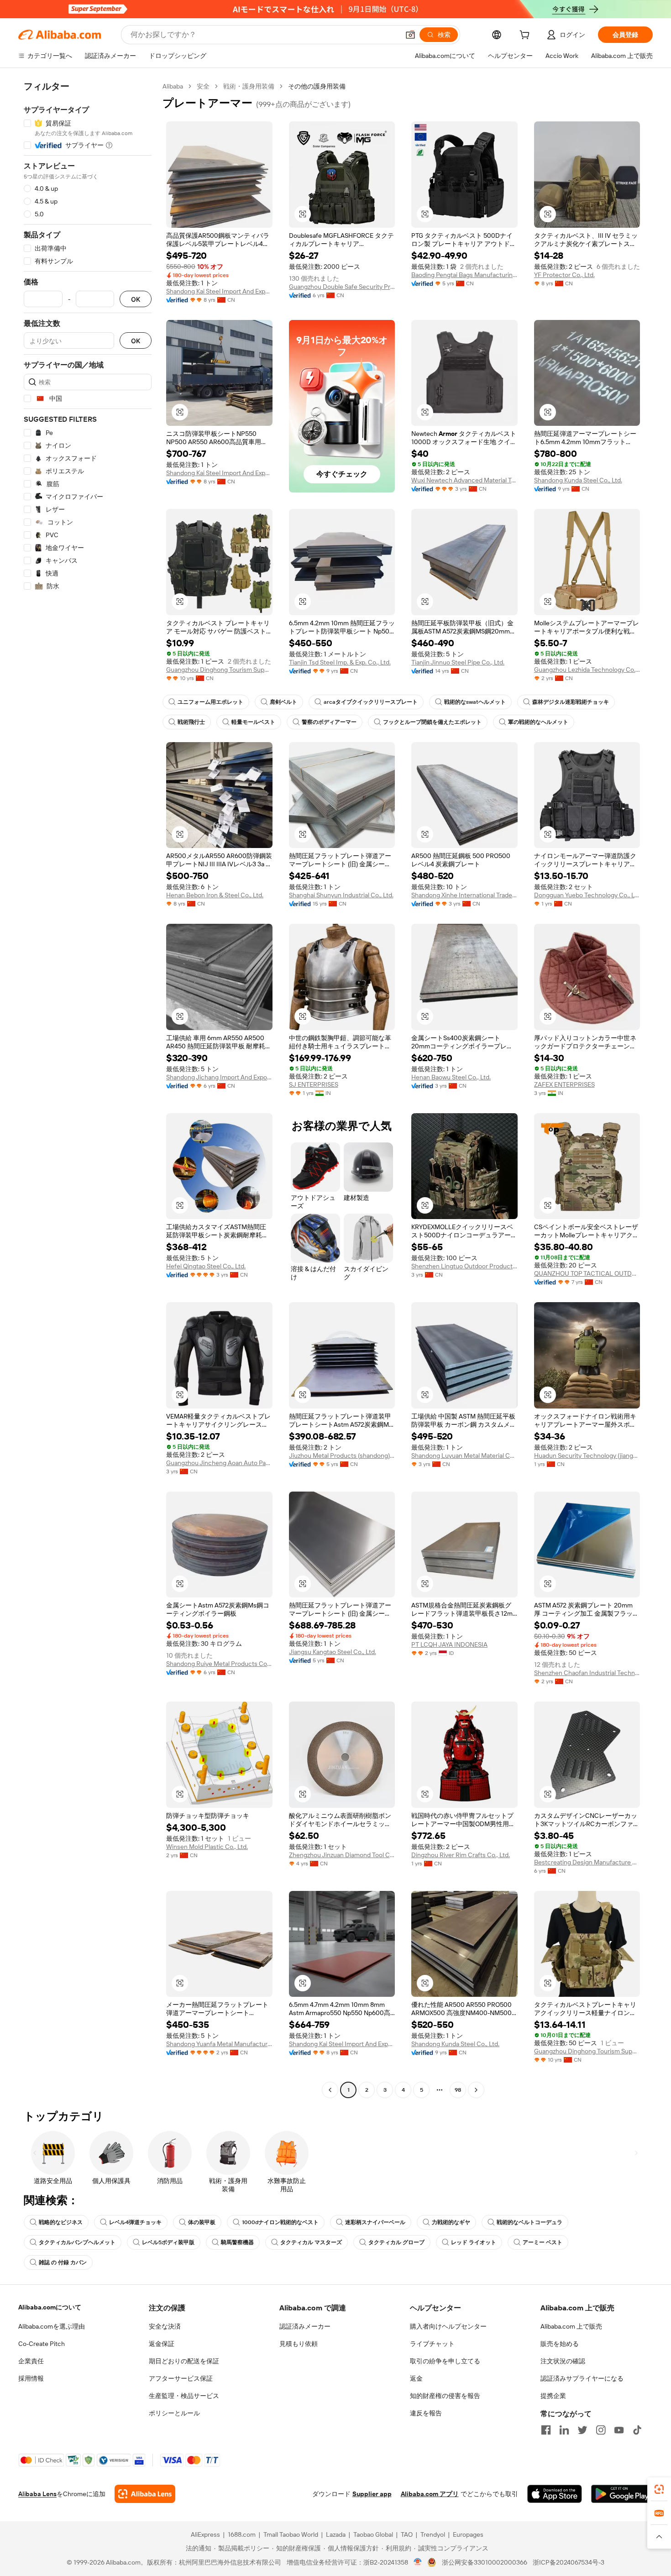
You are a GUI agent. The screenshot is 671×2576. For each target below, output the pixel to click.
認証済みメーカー (305, 2326)
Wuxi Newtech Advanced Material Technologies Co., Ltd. (464, 480)
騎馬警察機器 (237, 2242)
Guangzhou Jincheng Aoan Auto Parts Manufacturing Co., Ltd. (219, 1463)
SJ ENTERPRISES (314, 1084)
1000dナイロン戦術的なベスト (280, 2222)
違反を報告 (426, 2413)
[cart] (526, 36)
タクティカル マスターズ (311, 2242)
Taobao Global (373, 2534)
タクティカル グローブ (396, 2242)
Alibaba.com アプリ (430, 2494)
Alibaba (173, 86)
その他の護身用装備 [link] (317, 86)
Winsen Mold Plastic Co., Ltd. (207, 1847)
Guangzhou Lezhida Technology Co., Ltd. (587, 670)
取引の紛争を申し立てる (445, 2361)
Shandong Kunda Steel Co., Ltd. (578, 480)
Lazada (336, 2534)
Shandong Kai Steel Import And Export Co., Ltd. (219, 291)
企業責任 (31, 2361)
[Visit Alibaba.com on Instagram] (601, 2430)
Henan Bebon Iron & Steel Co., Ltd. (215, 895)
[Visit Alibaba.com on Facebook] (546, 2430)
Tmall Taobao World (291, 2534)
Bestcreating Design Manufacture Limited (587, 1862)
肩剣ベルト (283, 702)
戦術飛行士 (191, 722)
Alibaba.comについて (50, 2307)
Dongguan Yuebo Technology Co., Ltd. (587, 895)
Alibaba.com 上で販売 (571, 2326)
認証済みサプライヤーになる (582, 2378)
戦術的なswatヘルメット (475, 702)
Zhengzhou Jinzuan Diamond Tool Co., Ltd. (342, 1855)
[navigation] (88, 1089)
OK (136, 299)
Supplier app (372, 2494)
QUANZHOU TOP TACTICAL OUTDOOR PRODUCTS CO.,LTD (587, 1273)
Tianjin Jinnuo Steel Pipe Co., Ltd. (458, 662)
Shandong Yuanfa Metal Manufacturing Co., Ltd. (219, 2044)
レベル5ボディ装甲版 (168, 2242)
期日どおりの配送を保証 (184, 2361)
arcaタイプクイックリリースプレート (371, 702)
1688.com (242, 2534)
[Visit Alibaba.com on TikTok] (637, 2430)
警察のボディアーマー (329, 722)
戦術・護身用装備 (249, 86)
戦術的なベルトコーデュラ (529, 2222)
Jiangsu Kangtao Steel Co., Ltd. (333, 1652)
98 (458, 2090)
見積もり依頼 (299, 2344)
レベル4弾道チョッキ (135, 2222)
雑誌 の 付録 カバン (63, 2262)
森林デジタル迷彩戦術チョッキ (571, 702)
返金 (416, 2378)
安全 (203, 86)
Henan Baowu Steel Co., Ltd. (451, 1077)
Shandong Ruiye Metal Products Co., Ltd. (219, 1664)
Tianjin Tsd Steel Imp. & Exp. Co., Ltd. (340, 662)
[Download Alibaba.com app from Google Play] (622, 2494)
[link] (659, 2489)
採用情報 (31, 2378)
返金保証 (162, 2344)
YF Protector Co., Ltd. (564, 275)
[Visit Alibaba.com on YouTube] (619, 2430)
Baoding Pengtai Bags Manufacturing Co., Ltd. (464, 275)
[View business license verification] (418, 2562)
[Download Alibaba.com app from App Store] (555, 2494)
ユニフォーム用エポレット (210, 702)
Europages (468, 2534)
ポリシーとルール (174, 2413)
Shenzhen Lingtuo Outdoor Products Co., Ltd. (464, 1266)
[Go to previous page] (330, 2090)
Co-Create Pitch (42, 2344)
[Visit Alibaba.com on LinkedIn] (564, 2430)
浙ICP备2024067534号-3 (569, 2562)
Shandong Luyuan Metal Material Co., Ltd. (464, 1456)
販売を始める (560, 2344)
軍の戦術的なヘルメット (538, 722)
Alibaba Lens (37, 2494)
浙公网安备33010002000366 (485, 2562)
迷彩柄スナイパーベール (375, 2222)
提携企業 (553, 2396)
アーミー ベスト (543, 2242)
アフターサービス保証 (181, 2378)
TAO (407, 2534)
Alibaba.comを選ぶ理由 (52, 2326)
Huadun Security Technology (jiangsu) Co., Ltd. (587, 1456)
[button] (410, 35)
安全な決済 (165, 2326)
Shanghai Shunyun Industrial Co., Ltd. (341, 895)
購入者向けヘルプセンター (448, 2326)
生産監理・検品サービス (184, 2396)
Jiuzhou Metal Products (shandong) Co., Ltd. (342, 1456)
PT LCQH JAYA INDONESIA (449, 1644)
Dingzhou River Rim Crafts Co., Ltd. (461, 1855)
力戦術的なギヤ (451, 2222)
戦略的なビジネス (61, 2222)
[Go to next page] (476, 2090)
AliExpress (205, 2534)
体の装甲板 (202, 2222)
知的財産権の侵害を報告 (445, 2396)
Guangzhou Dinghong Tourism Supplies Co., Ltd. (219, 670)
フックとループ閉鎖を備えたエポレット (432, 722)
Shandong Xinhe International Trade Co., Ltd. (464, 895)
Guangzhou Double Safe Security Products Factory (342, 287)
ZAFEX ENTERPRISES (564, 1084)
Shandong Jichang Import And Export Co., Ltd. (219, 1077)
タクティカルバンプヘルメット (77, 2242)
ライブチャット (432, 2344)
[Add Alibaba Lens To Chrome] (145, 2494)
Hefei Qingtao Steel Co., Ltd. (206, 1266)
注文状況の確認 (563, 2361)
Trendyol (433, 2534)
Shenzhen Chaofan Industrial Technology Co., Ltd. (587, 1673)
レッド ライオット (474, 2242)
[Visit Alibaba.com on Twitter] (582, 2430)
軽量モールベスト (253, 722)
